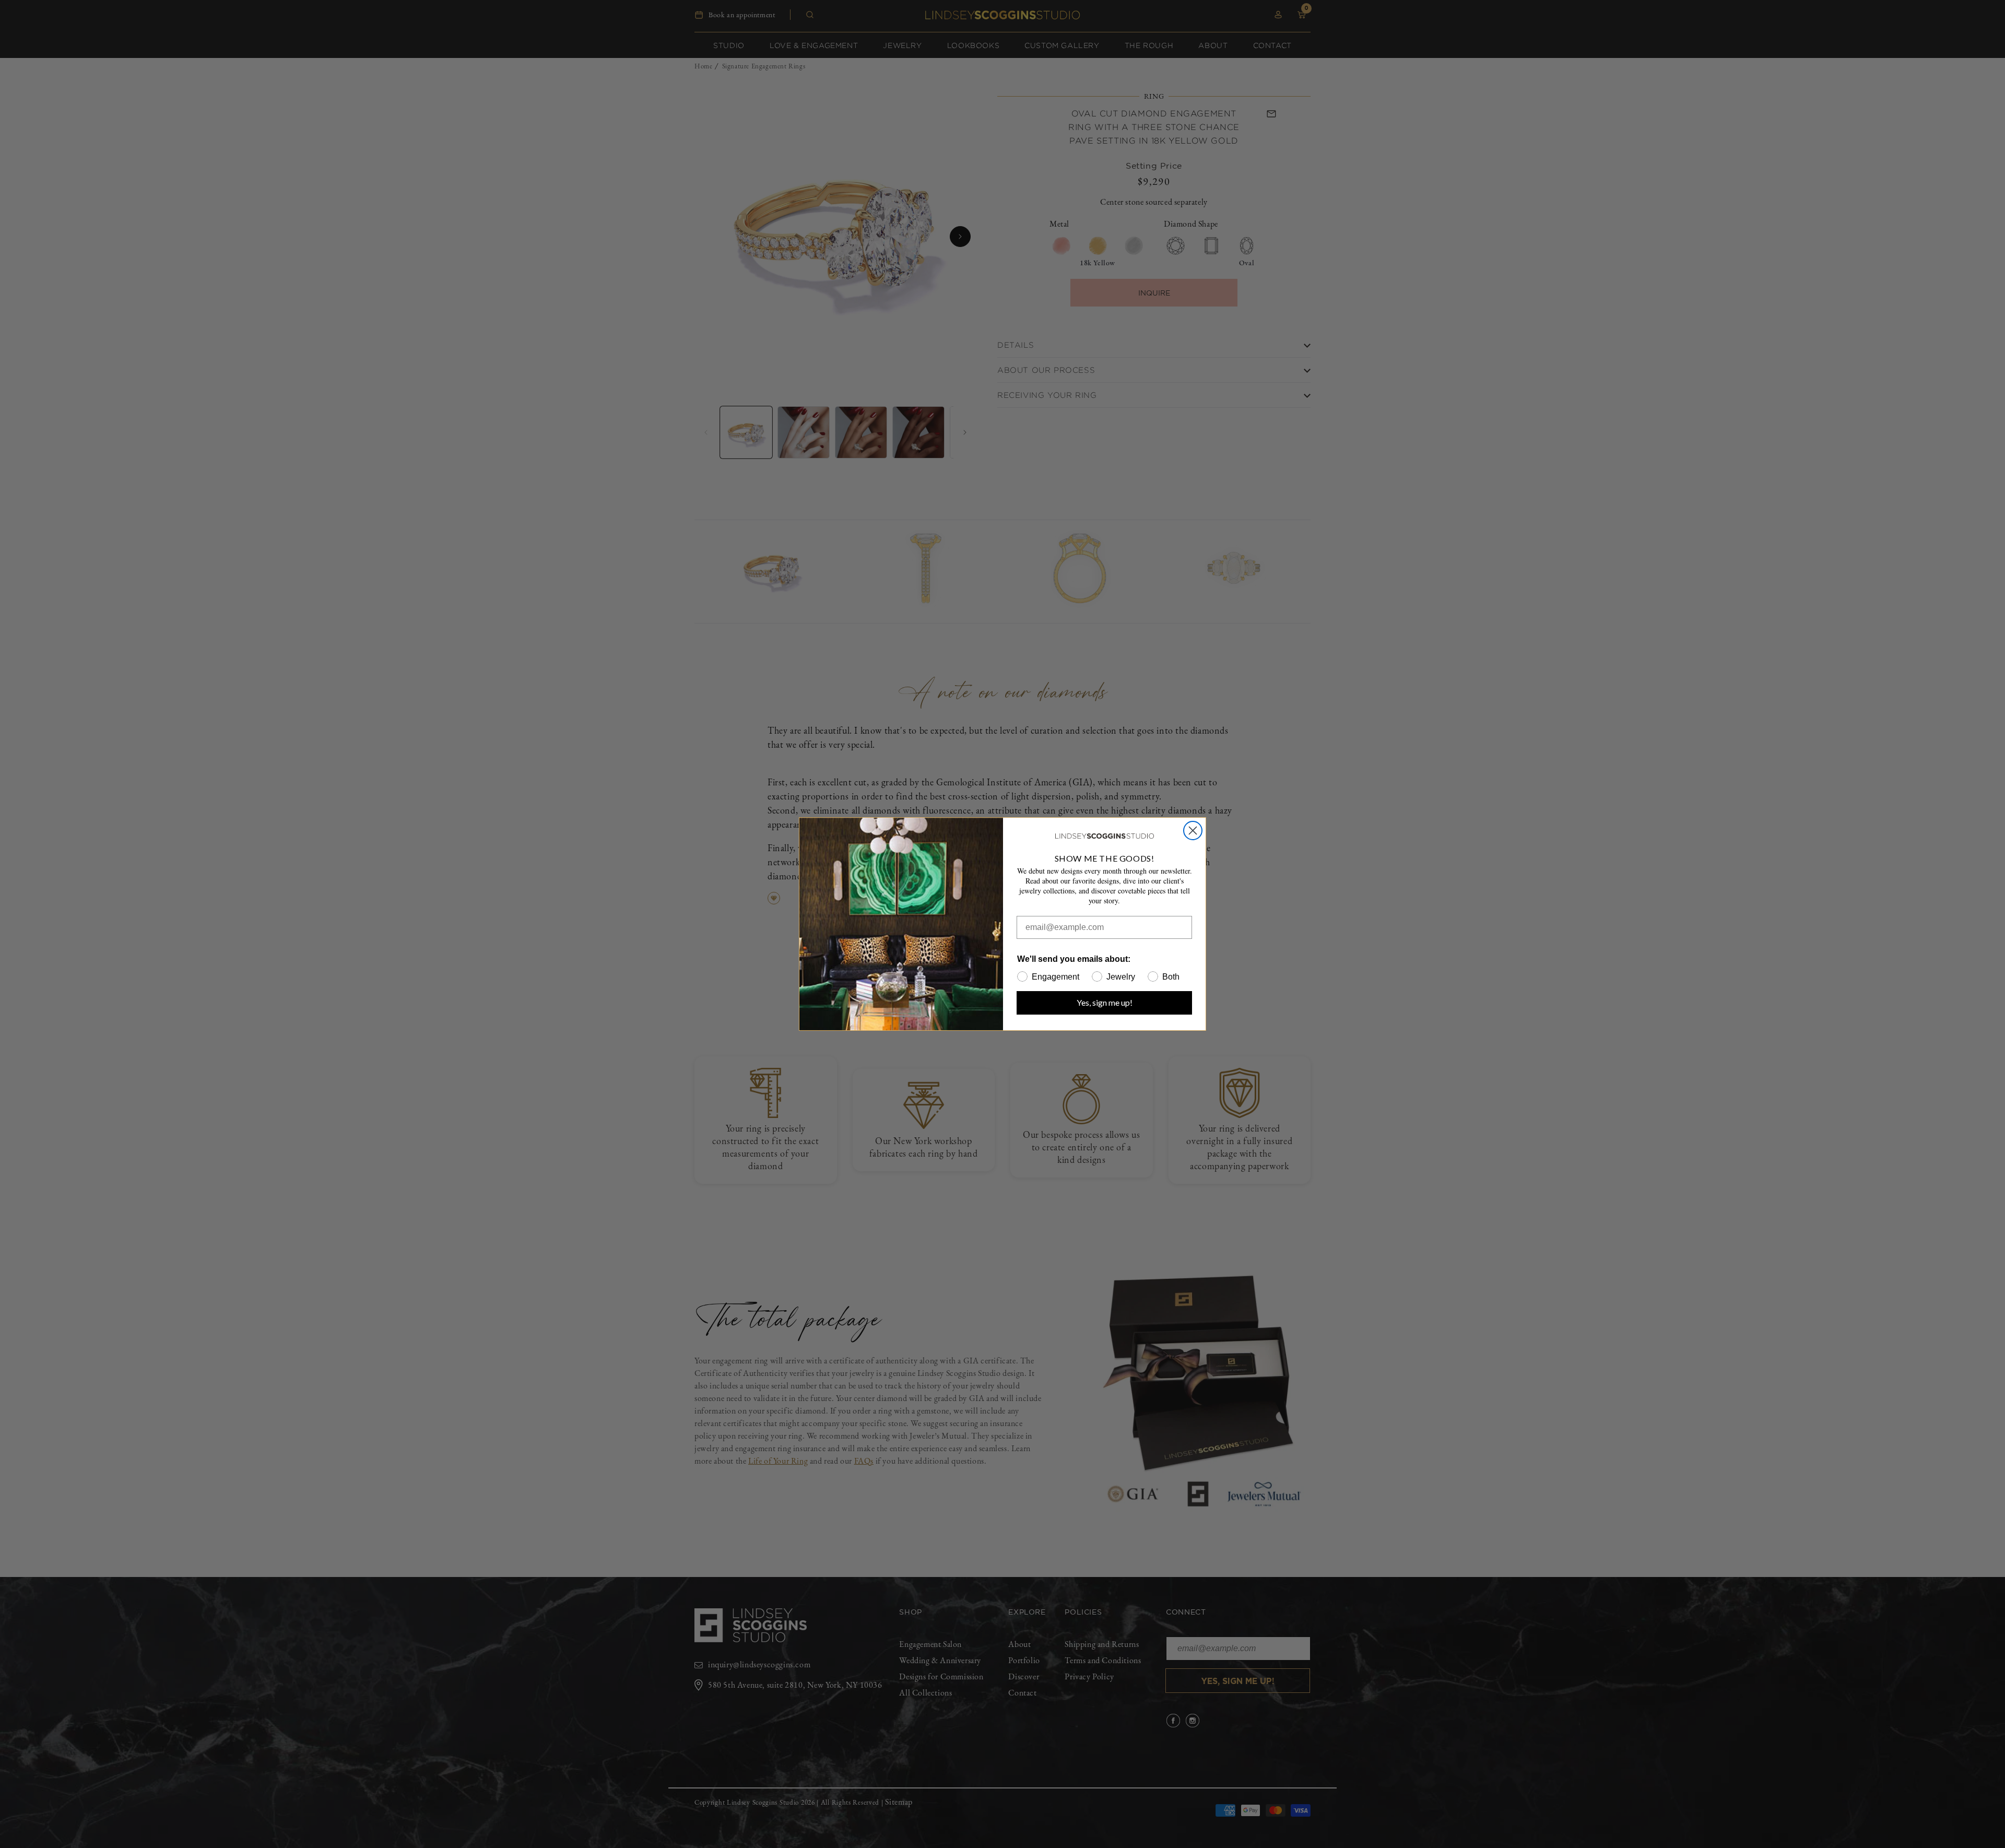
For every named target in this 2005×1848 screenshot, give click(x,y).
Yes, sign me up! (1105, 1002)
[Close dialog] (1193, 831)
